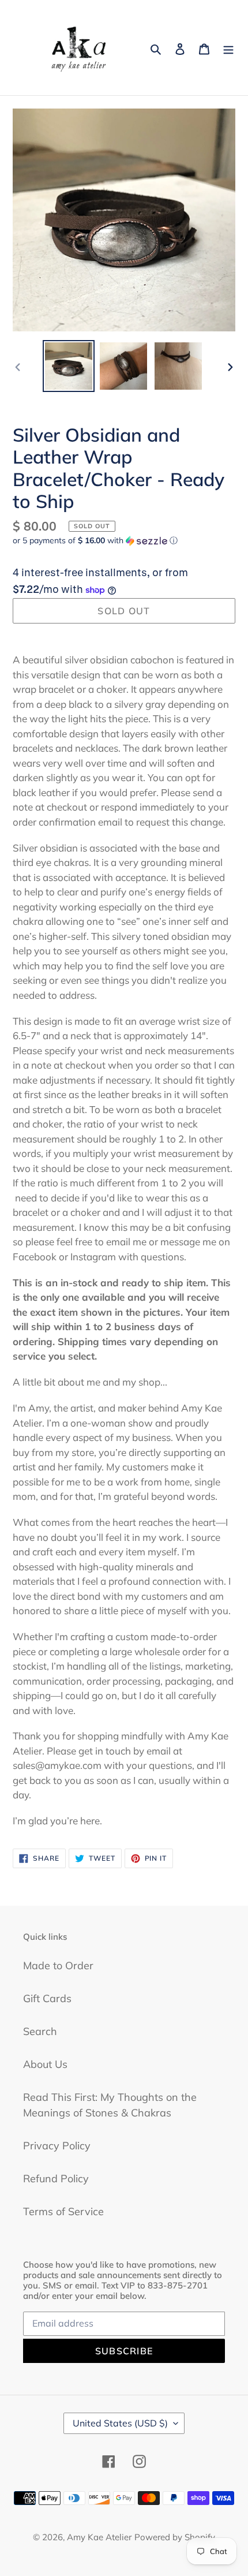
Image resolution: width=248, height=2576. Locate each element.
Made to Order (58, 1965)
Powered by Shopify (175, 2537)
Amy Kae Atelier (99, 2537)
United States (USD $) (120, 2423)
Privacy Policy (57, 2146)
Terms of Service (63, 2211)
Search (40, 2031)
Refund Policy (56, 2179)
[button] (95, 541)
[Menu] (228, 48)
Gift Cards (47, 1998)
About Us (45, 2064)
